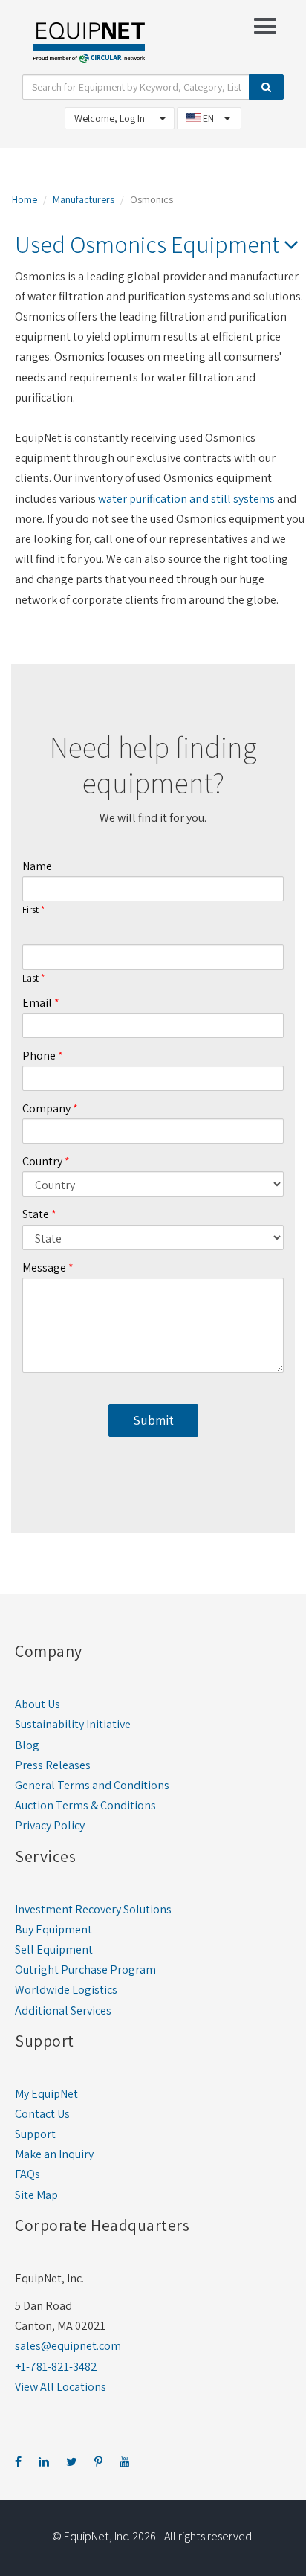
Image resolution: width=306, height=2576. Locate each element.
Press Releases (53, 1765)
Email (37, 1003)
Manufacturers (84, 199)
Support (35, 2134)
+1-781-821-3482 (56, 2367)
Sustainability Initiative (73, 1724)
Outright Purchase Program (85, 1970)
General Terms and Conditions (92, 1785)
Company (46, 1108)
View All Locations (61, 2387)
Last (30, 979)
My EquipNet (46, 2094)
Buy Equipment (53, 1929)
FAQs (27, 2174)
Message (44, 1268)
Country (42, 1161)
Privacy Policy (50, 1825)
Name (37, 866)
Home (25, 199)
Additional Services (63, 2010)
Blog (27, 1745)
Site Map (36, 2195)
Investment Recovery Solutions (93, 1909)
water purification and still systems (186, 499)
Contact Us (42, 2114)
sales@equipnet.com (68, 2346)
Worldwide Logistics (66, 1990)
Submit (153, 1420)
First (30, 910)
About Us (38, 1704)
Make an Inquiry (54, 2154)
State (36, 1214)
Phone (39, 1056)
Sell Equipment (54, 1949)
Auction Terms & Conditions (85, 1805)
